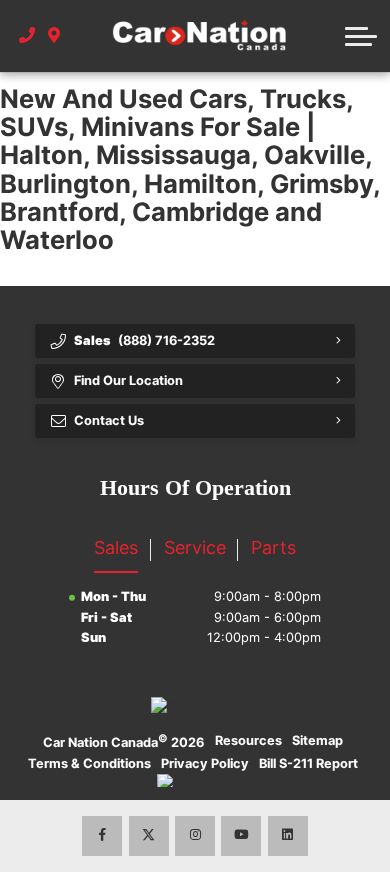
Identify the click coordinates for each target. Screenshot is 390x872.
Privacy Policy (205, 763)
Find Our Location (128, 380)
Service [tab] (195, 547)
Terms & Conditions (89, 763)
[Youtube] (241, 836)
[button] (361, 36)
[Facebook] (102, 836)
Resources (248, 740)
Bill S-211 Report (308, 763)
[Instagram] (195, 836)
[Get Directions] (54, 36)
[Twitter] (149, 836)
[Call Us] (27, 36)
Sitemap (317, 740)
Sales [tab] (116, 547)
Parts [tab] (273, 547)
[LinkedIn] (288, 836)
